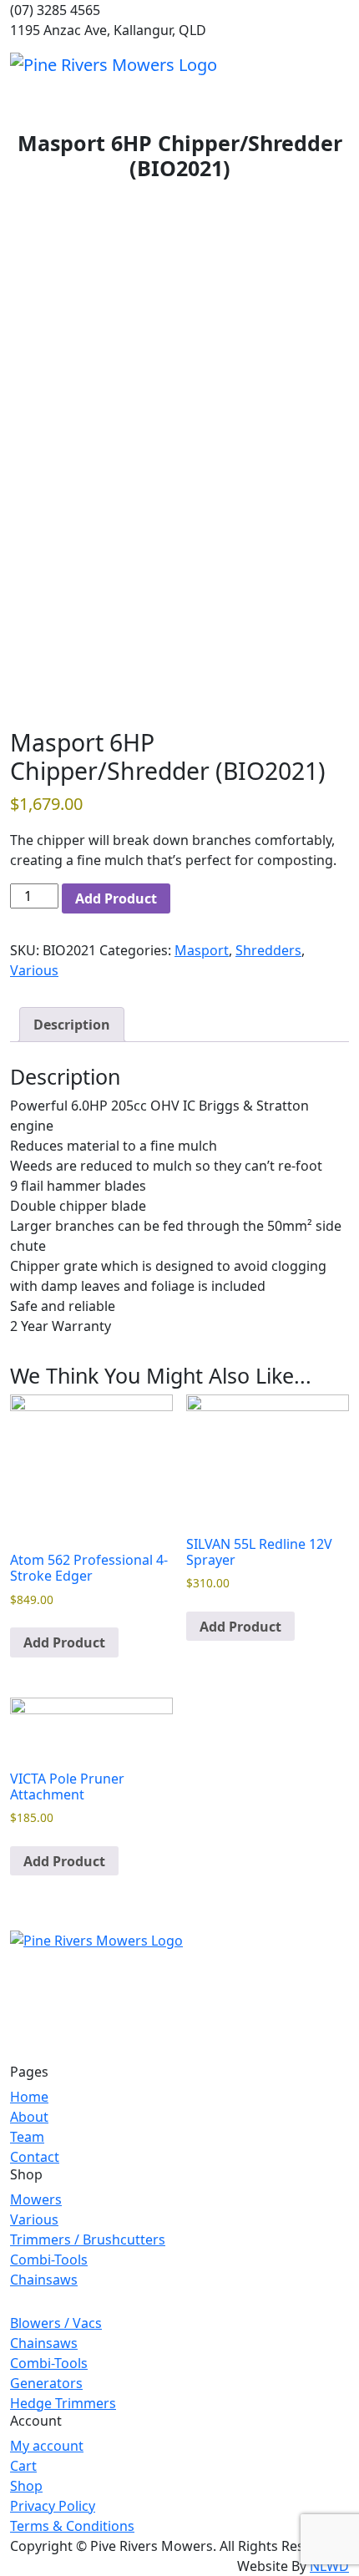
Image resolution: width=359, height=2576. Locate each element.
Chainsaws (44, 2280)
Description (72, 1025)
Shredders (268, 950)
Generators (46, 2383)
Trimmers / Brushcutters (88, 2239)
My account (47, 2446)
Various (34, 970)
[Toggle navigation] (338, 64)
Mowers (36, 2199)
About (29, 2117)
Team (27, 2137)
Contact (35, 2157)
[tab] (72, 1025)
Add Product (116, 898)
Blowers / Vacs (56, 2323)
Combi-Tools (49, 2260)
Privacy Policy (53, 2506)
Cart (23, 2466)
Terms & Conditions (72, 2526)
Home (29, 2097)
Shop (26, 2486)
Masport (202, 950)
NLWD (329, 2566)
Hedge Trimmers (63, 2403)
